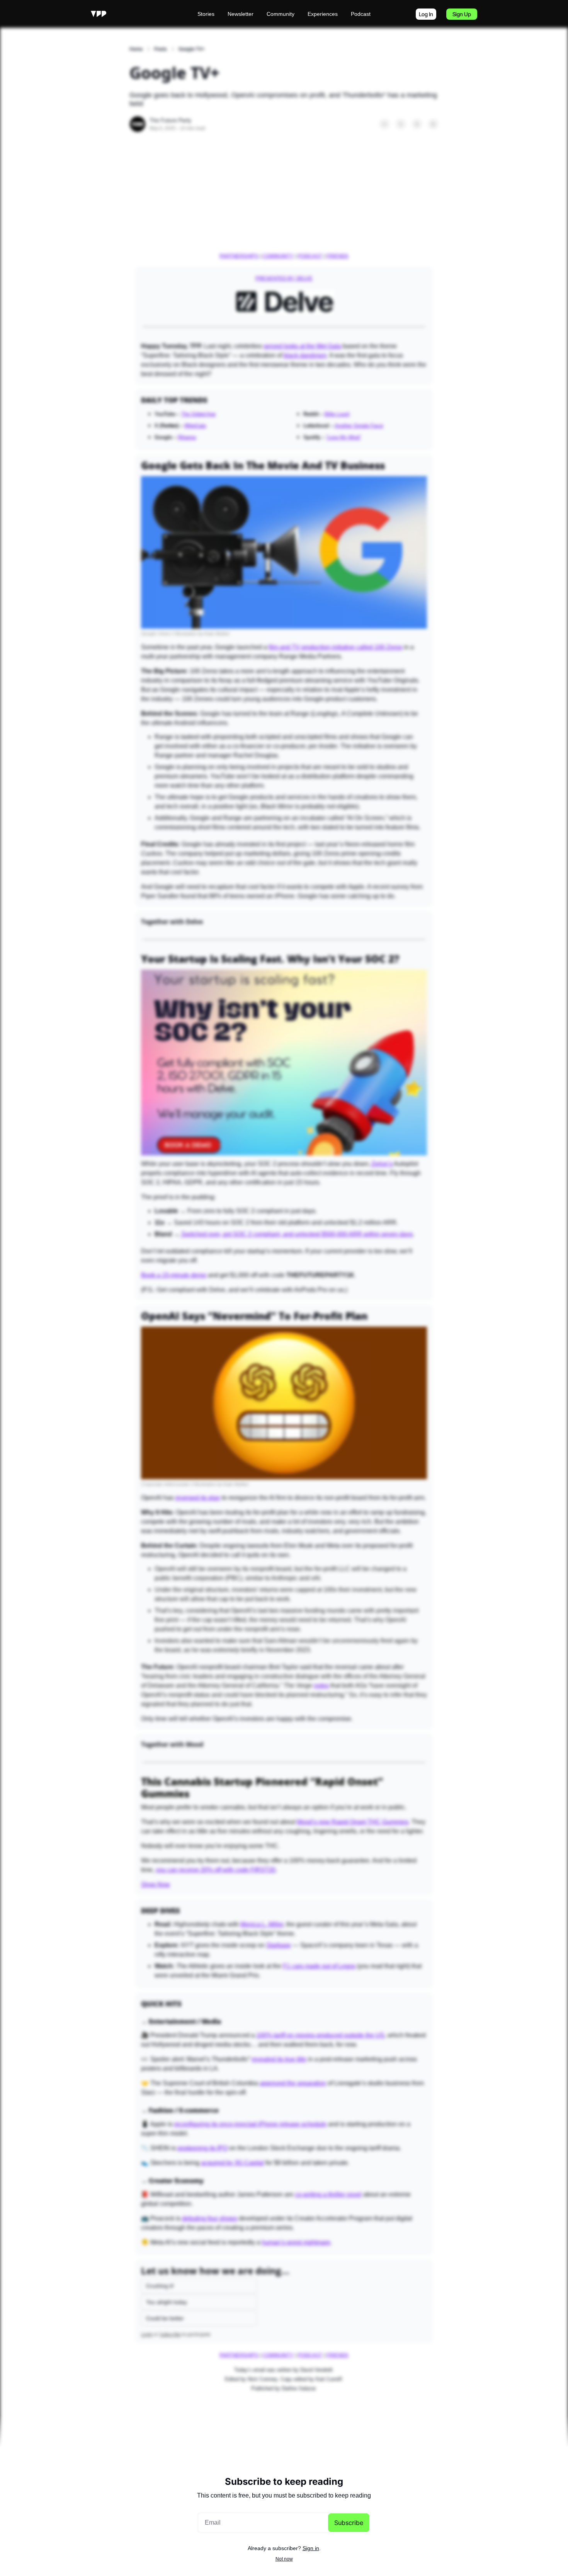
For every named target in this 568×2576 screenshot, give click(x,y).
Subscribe (349, 2523)
